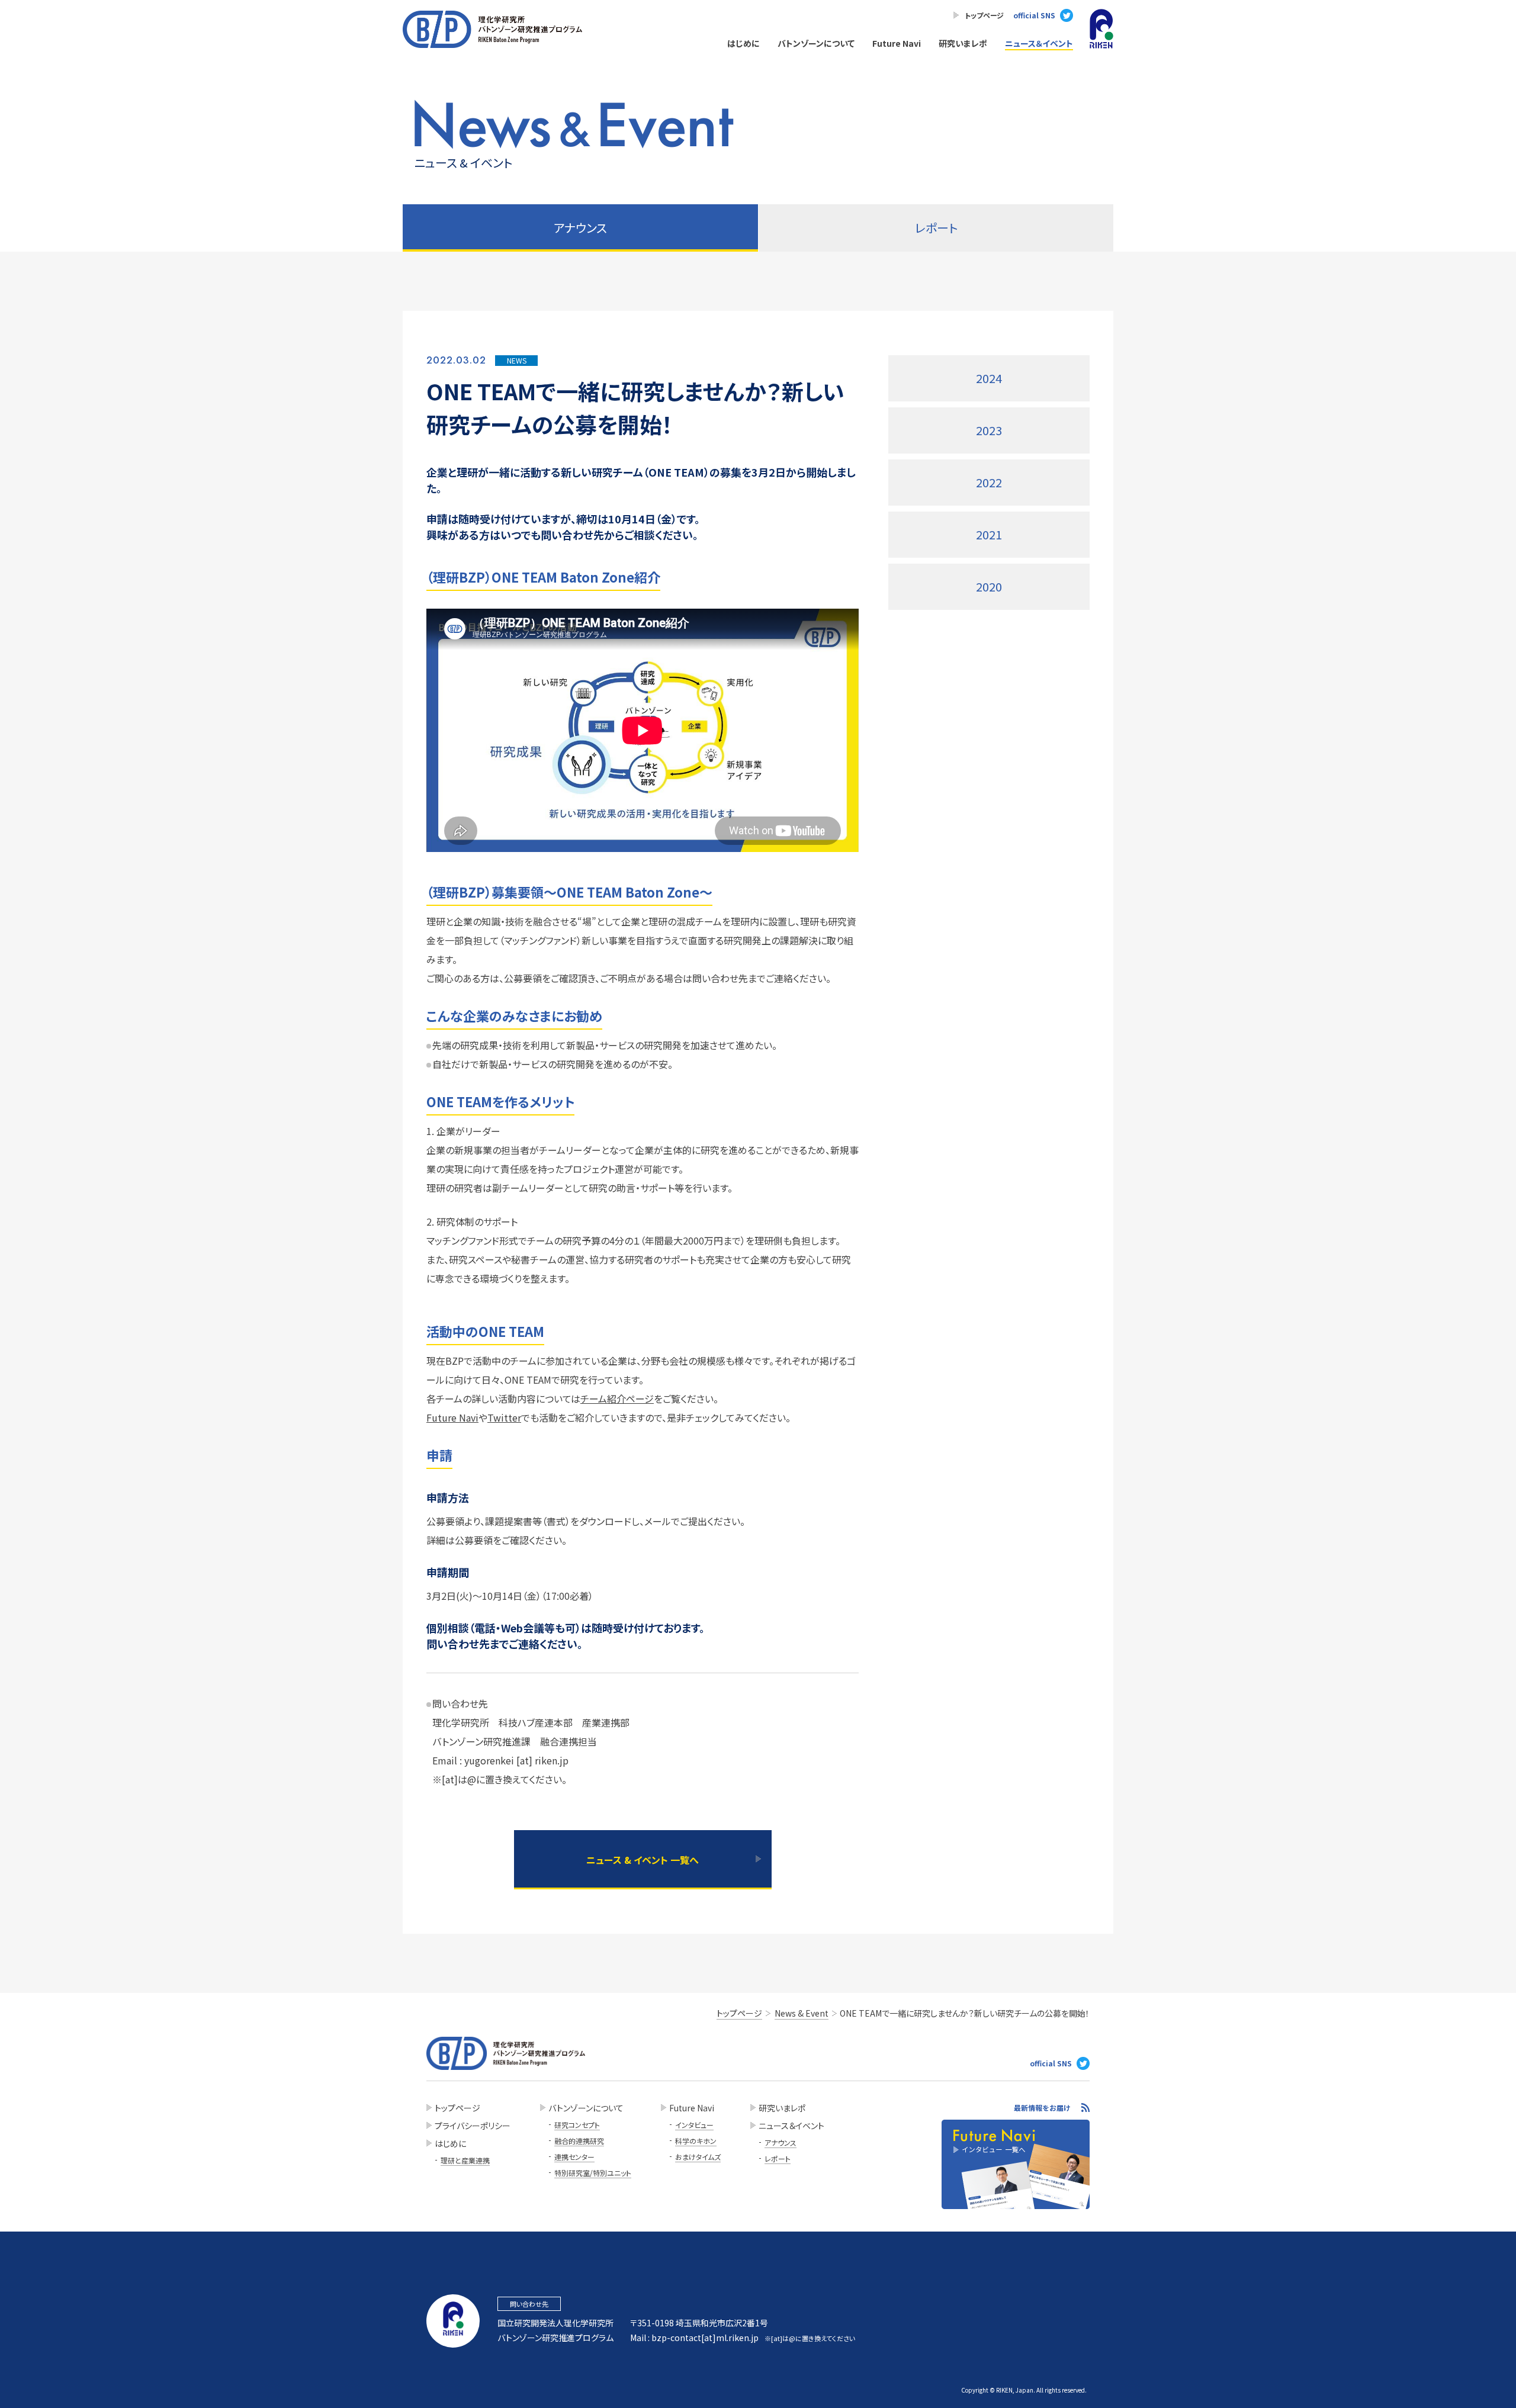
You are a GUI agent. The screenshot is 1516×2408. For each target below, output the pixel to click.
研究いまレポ (963, 43)
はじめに (743, 43)
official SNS (1034, 15)
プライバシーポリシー (473, 2126)
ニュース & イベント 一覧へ (643, 1860)
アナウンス (781, 2142)
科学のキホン (696, 2141)
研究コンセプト (577, 2125)
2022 (989, 482)
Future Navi (897, 43)
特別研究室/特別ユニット (593, 2173)
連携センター (574, 2157)
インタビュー (694, 2125)
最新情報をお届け (1042, 2108)
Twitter (504, 1417)
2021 (989, 534)
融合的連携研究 (579, 2141)
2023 (989, 430)
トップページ (984, 15)
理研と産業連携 (465, 2160)
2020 (989, 586)
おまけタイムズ (698, 2157)
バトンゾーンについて (816, 43)
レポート (936, 228)
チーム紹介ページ (617, 1398)
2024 (989, 378)
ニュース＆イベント (1039, 43)
